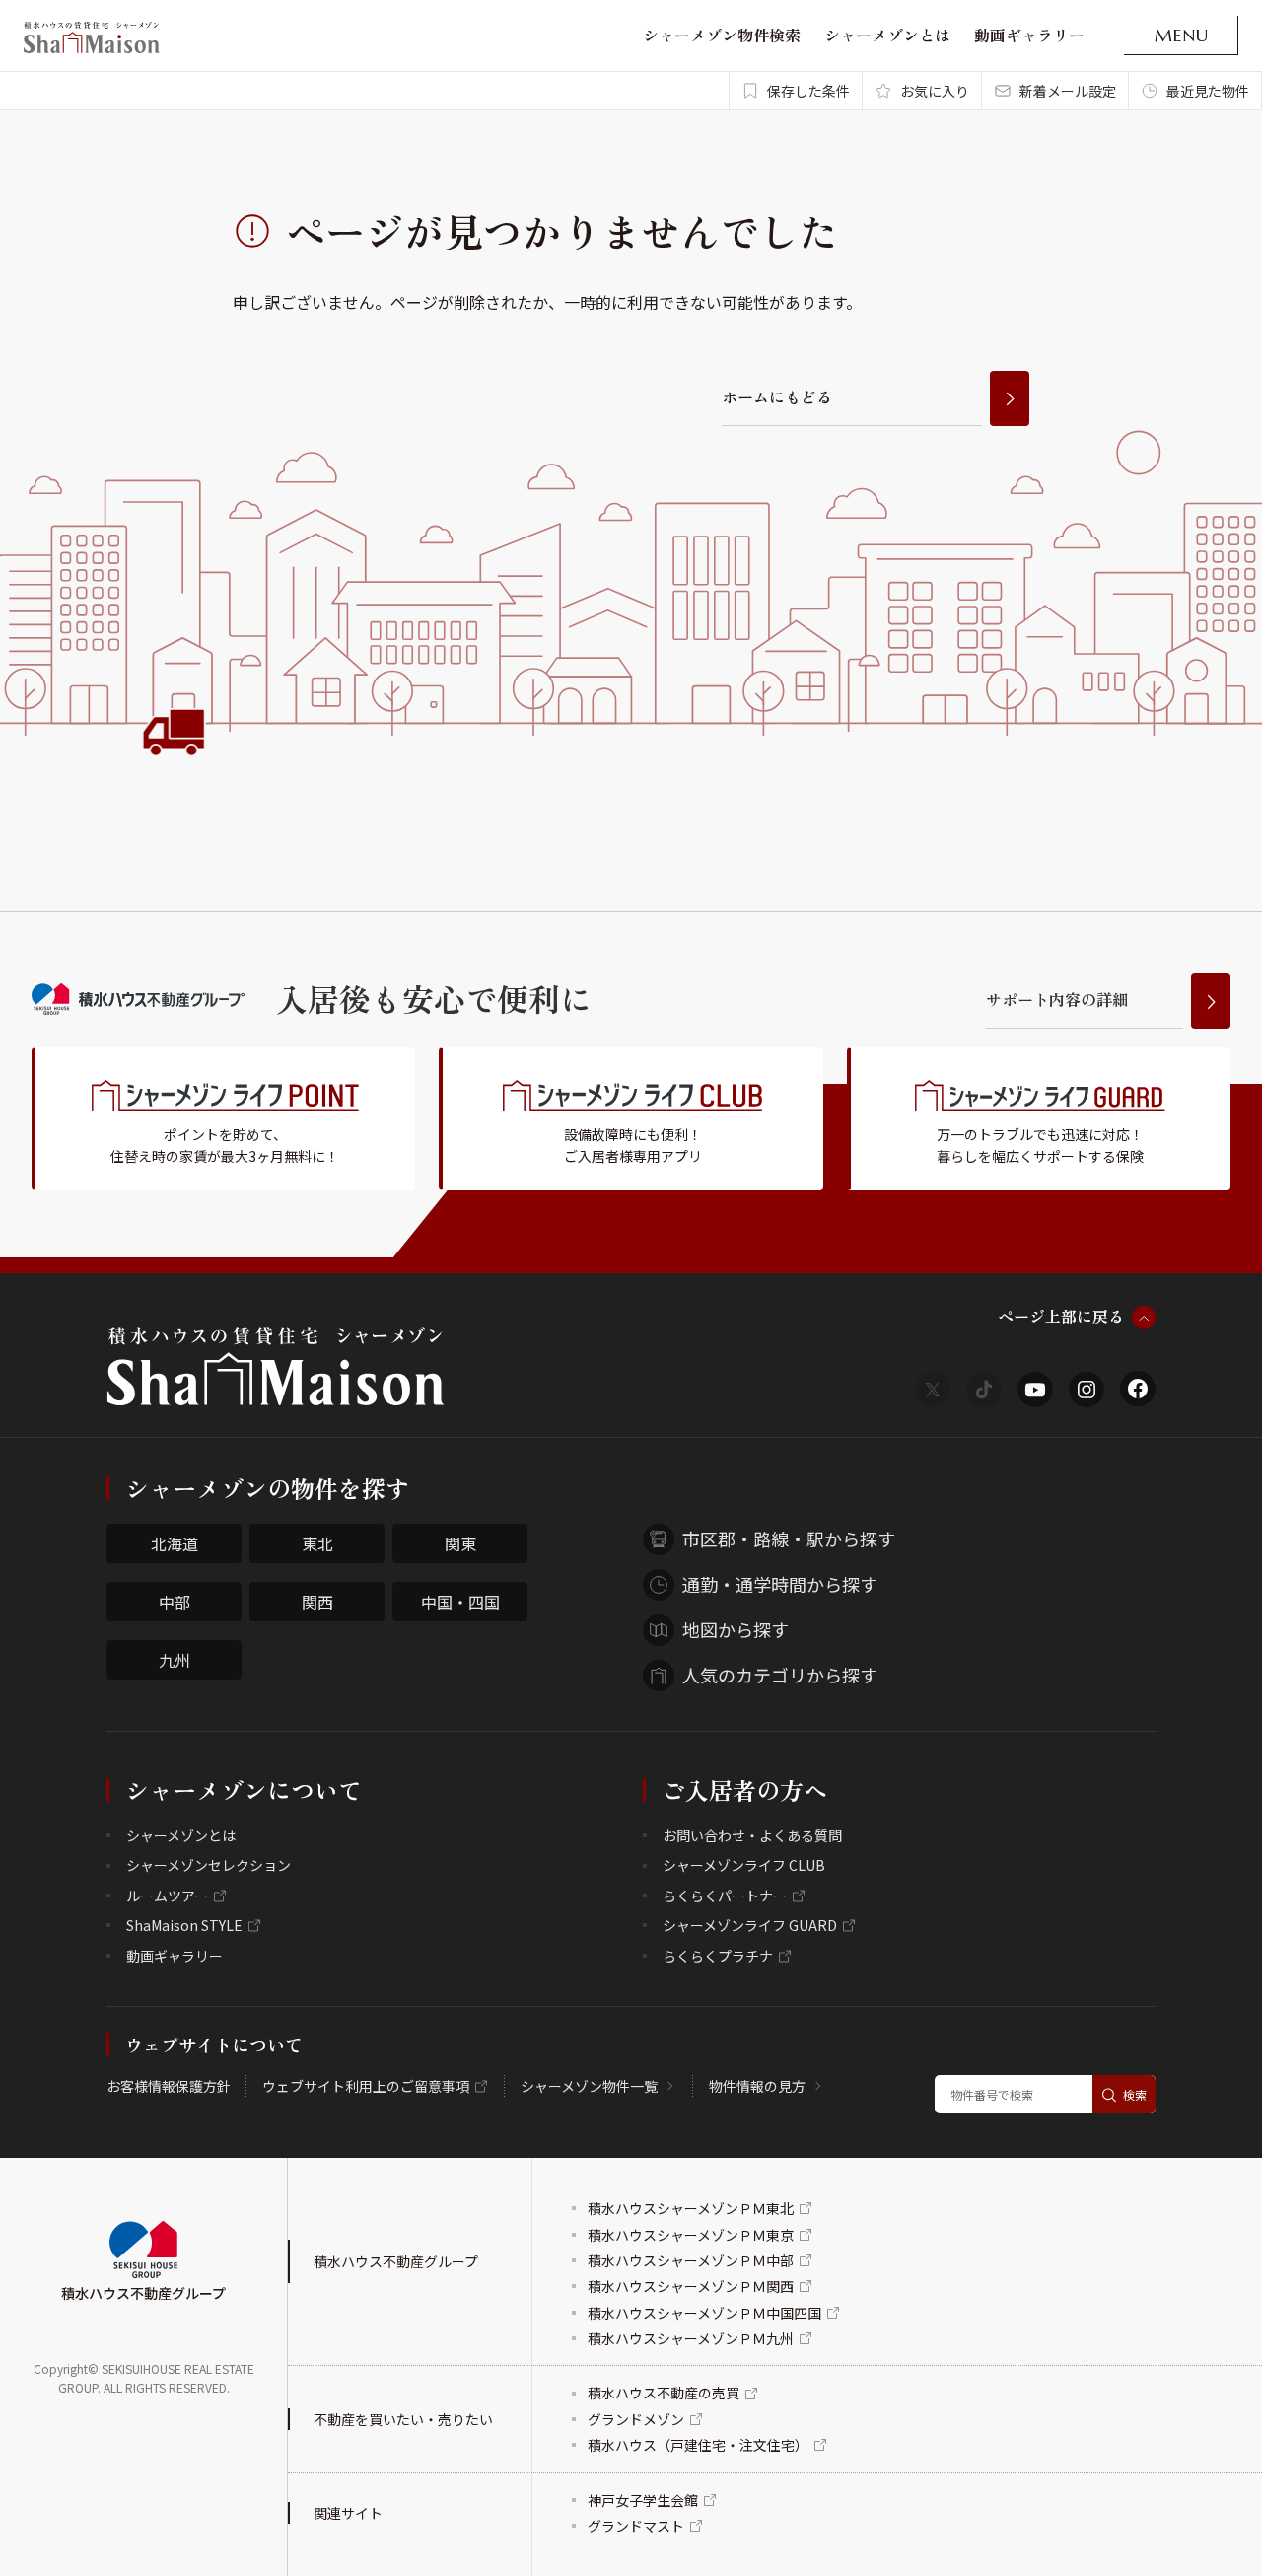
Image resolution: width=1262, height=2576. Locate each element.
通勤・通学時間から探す (780, 1584)
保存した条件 (808, 91)
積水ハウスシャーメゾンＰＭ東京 (691, 2235)
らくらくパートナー (725, 1896)
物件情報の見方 (757, 2086)
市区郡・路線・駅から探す (789, 1538)
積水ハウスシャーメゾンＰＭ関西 (691, 2286)
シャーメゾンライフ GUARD (750, 1925)
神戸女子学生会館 (643, 2500)
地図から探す (736, 1629)
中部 (175, 1602)
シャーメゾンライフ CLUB (744, 1865)
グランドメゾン (636, 2419)
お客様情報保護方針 (169, 2086)
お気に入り (935, 91)
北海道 (175, 1543)
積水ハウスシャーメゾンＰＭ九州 (691, 2338)
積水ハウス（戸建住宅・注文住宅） (698, 2445)
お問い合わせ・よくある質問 (752, 1835)
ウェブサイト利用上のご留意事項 (366, 2086)
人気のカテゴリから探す (780, 1675)
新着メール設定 (1068, 91)
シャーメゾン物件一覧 (589, 2086)
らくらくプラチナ (718, 1956)
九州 (175, 1660)
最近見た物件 (1208, 91)
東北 (317, 1543)
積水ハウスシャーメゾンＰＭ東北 (691, 2208)
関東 (460, 1543)
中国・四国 (460, 1602)
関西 (317, 1602)
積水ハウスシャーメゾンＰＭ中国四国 (704, 2313)
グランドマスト (636, 2526)
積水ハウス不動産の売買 (664, 2393)
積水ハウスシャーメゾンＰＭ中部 (691, 2260)
